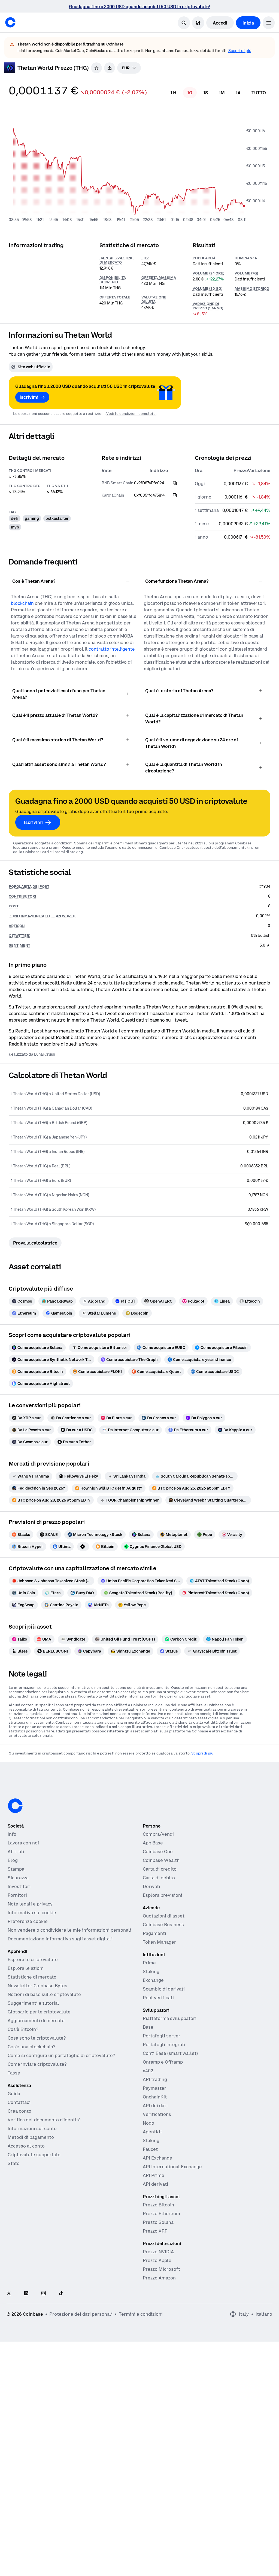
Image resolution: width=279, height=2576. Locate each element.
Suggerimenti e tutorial (33, 2034)
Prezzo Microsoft (161, 2300)
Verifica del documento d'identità (44, 2150)
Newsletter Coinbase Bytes (37, 2016)
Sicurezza (18, 1908)
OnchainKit (155, 2127)
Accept (230, 2556)
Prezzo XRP (155, 2261)
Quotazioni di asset (164, 1946)
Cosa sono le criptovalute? (37, 2068)
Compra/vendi (158, 1865)
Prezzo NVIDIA (158, 2282)
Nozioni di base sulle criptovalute (44, 2025)
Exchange (153, 2011)
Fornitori (17, 1926)
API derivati (155, 2215)
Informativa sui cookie (32, 1943)
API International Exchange (172, 2197)
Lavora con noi (23, 1873)
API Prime (154, 2206)
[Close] (265, 2532)
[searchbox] (129, 98)
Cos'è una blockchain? (31, 2077)
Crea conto (19, 2142)
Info (12, 1865)
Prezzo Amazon (159, 2308)
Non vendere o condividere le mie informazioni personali (69, 1961)
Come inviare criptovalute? (37, 2095)
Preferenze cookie (28, 1952)
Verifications (157, 2145)
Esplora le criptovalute (33, 1990)
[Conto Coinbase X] (9, 2324)
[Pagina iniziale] (10, 53)
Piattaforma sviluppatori (170, 2049)
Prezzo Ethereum (161, 2244)
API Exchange (157, 2188)
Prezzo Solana (158, 2253)
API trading (155, 2110)
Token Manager (159, 1973)
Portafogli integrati (164, 2075)
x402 (148, 2101)
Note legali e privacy (30, 1934)
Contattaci (19, 2133)
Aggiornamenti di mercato (36, 2051)
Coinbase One (158, 1882)
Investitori (19, 1917)
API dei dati (155, 2136)
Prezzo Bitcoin (158, 2235)
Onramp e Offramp (163, 2092)
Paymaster (154, 2119)
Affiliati (16, 1882)
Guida (14, 2124)
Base (148, 2058)
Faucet (150, 2180)
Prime (149, 1993)
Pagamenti (154, 1964)
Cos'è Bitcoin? (23, 2060)
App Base (153, 1873)
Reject (168, 2556)
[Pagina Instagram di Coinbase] (44, 2324)
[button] (269, 53)
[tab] (173, 123)
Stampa (16, 1899)
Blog (13, 1891)
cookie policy (165, 2531)
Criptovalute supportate (34, 2185)
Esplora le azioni (26, 1999)
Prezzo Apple (157, 2291)
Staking (151, 2002)
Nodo (148, 2154)
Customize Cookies (242, 2537)
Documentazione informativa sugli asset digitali (60, 1969)
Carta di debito (159, 1908)
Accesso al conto (26, 2176)
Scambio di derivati (164, 2019)
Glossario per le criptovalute (39, 2042)
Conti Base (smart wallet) (170, 2084)
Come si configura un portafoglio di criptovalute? (61, 2086)
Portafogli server (162, 2066)
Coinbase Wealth (161, 1891)
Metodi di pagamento (31, 2168)
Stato (14, 2194)
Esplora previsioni (163, 1926)
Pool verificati (158, 2028)
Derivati (151, 1917)
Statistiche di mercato (32, 2007)
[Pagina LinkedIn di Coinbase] (26, 2324)
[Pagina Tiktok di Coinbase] (61, 2324)
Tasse (14, 2103)
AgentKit (152, 2162)
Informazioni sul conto (32, 2159)
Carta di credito (160, 1899)
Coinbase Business (163, 1955)
